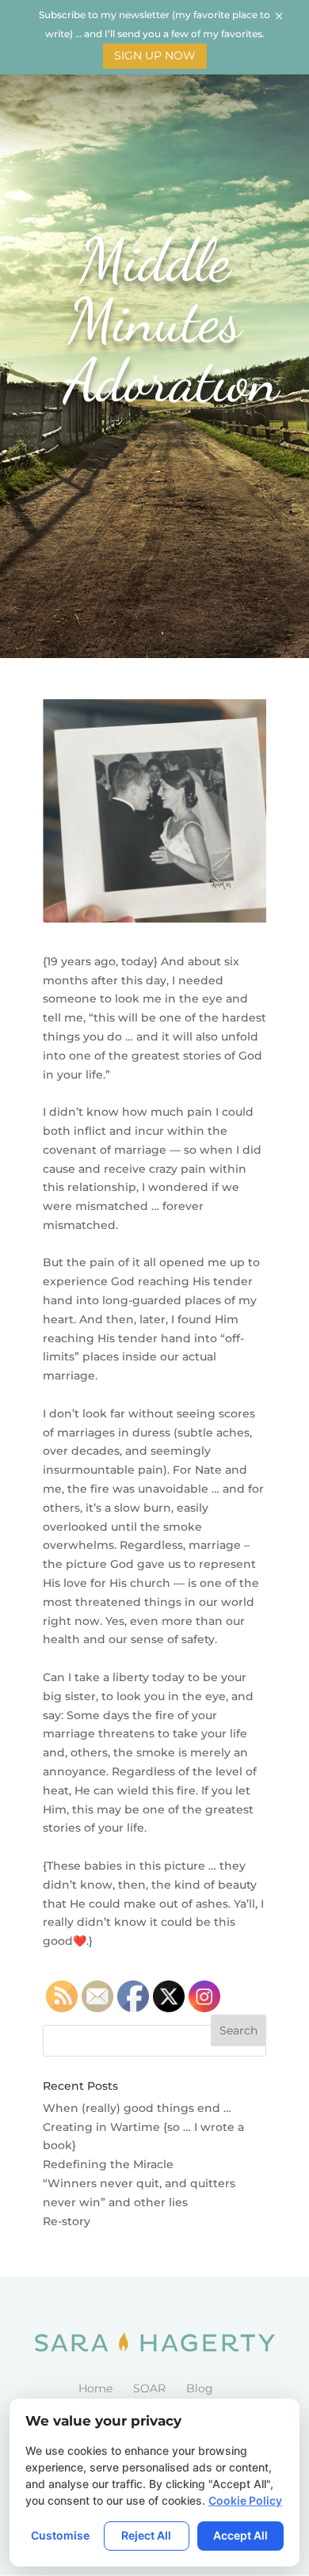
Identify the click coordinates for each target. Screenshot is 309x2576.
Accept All (240, 2535)
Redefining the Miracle (108, 2164)
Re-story (67, 2221)
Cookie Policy (245, 2500)
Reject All (146, 2535)
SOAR (149, 2388)
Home (95, 2388)
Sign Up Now (155, 55)
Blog (200, 2388)
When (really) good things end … (137, 2108)
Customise (60, 2535)
